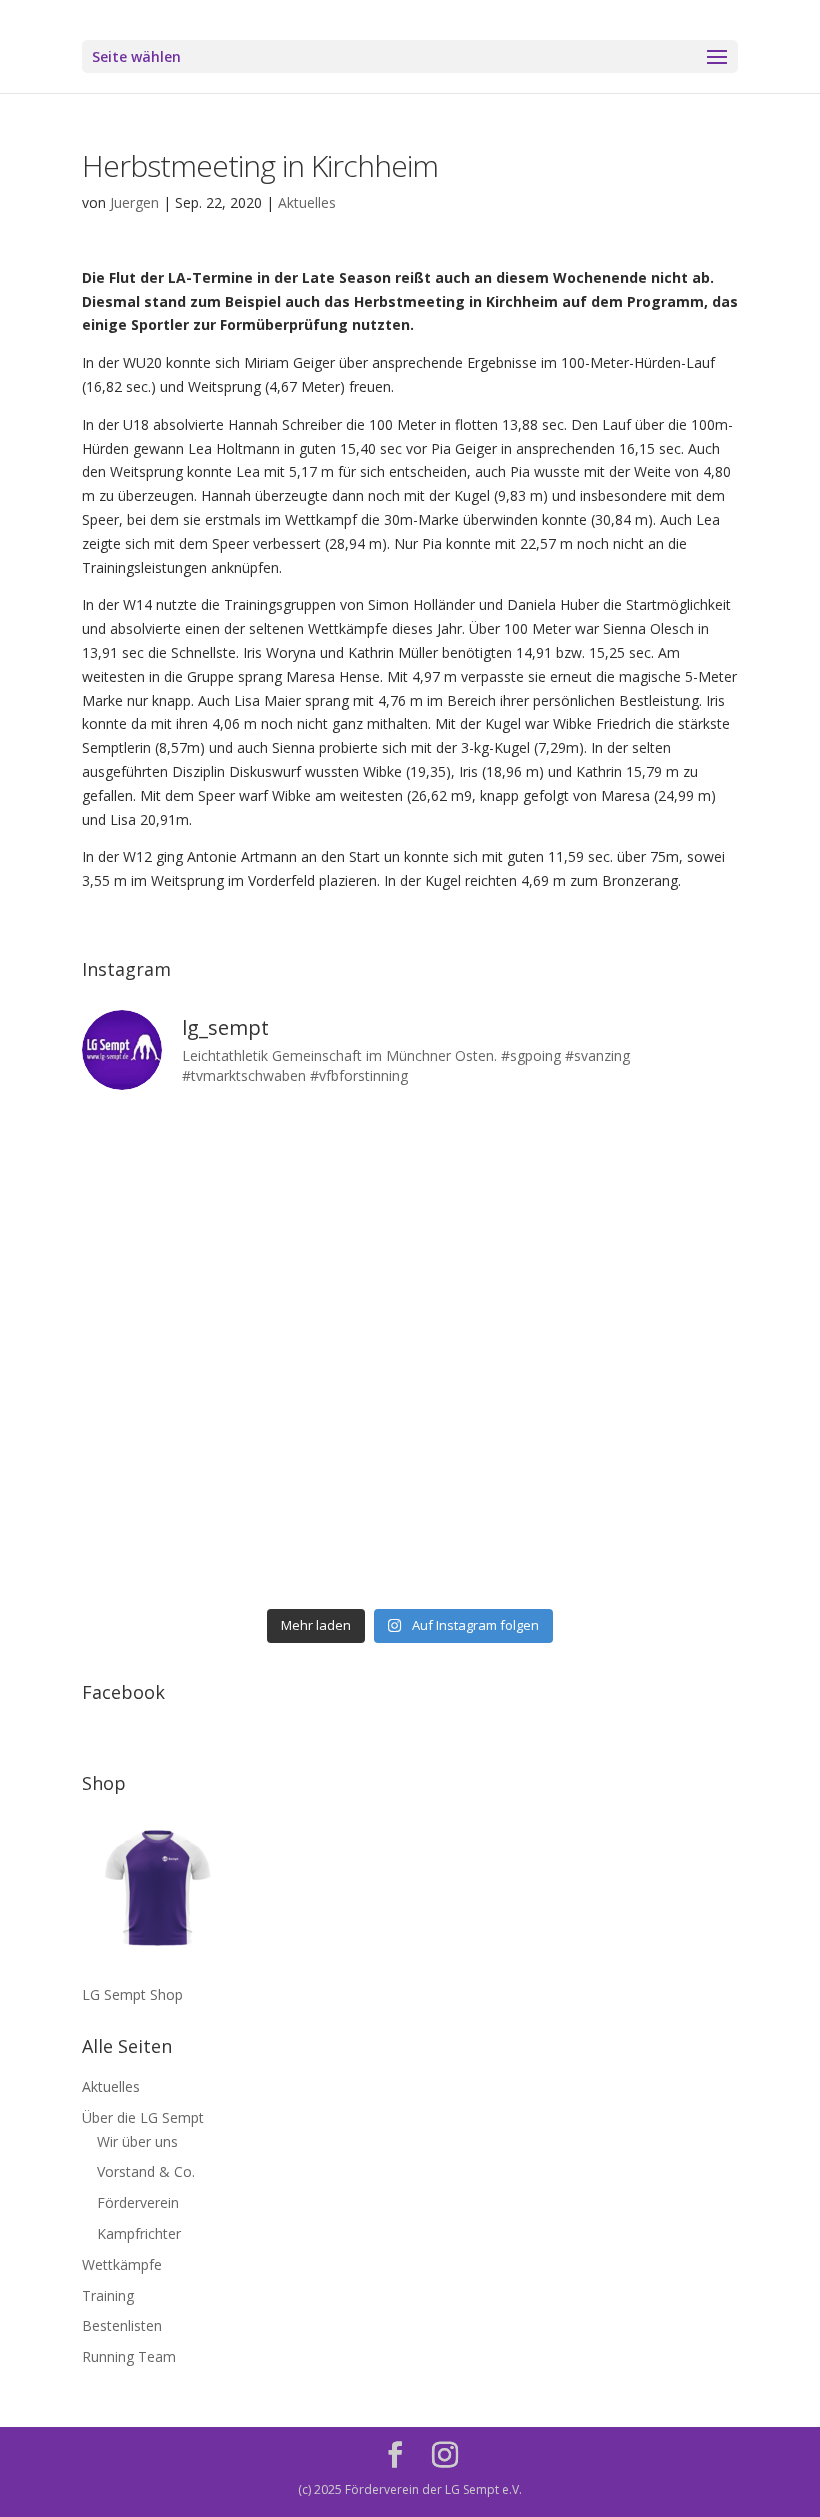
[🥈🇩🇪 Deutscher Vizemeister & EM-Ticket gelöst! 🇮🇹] (493, 1256)
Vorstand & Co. (146, 2171)
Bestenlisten (122, 2325)
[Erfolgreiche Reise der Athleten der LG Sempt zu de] (160, 1353)
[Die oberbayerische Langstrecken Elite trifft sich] (327, 1548)
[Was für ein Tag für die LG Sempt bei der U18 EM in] (160, 1158)
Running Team (129, 2356)
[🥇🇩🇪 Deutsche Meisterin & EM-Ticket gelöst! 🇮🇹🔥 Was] (327, 1256)
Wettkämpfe (122, 2264)
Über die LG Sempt (143, 2117)
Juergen (134, 202)
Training (108, 2295)
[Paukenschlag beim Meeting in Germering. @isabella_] (660, 1548)
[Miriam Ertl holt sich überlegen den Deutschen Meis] (493, 1158)
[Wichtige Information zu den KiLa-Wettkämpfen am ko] (327, 1353)
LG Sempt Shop (132, 1994)
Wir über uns (137, 2141)
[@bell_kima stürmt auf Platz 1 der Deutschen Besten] (660, 1451)
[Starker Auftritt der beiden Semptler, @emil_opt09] (660, 1353)
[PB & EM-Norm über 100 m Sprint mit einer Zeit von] (493, 1353)
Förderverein (138, 2202)
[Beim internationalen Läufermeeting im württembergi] (493, 1451)
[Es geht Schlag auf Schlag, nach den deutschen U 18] (660, 1158)
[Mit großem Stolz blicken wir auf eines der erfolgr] (160, 1256)
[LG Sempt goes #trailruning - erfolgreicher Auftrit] (327, 1451)
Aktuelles (307, 202)
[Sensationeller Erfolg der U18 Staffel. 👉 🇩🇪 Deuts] (160, 1548)
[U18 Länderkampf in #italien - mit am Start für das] (160, 1451)
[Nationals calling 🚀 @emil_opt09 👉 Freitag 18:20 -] (660, 1256)
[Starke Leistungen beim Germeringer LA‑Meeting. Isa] (493, 1548)
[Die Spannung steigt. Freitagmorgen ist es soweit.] (327, 1158)
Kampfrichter (139, 2233)
